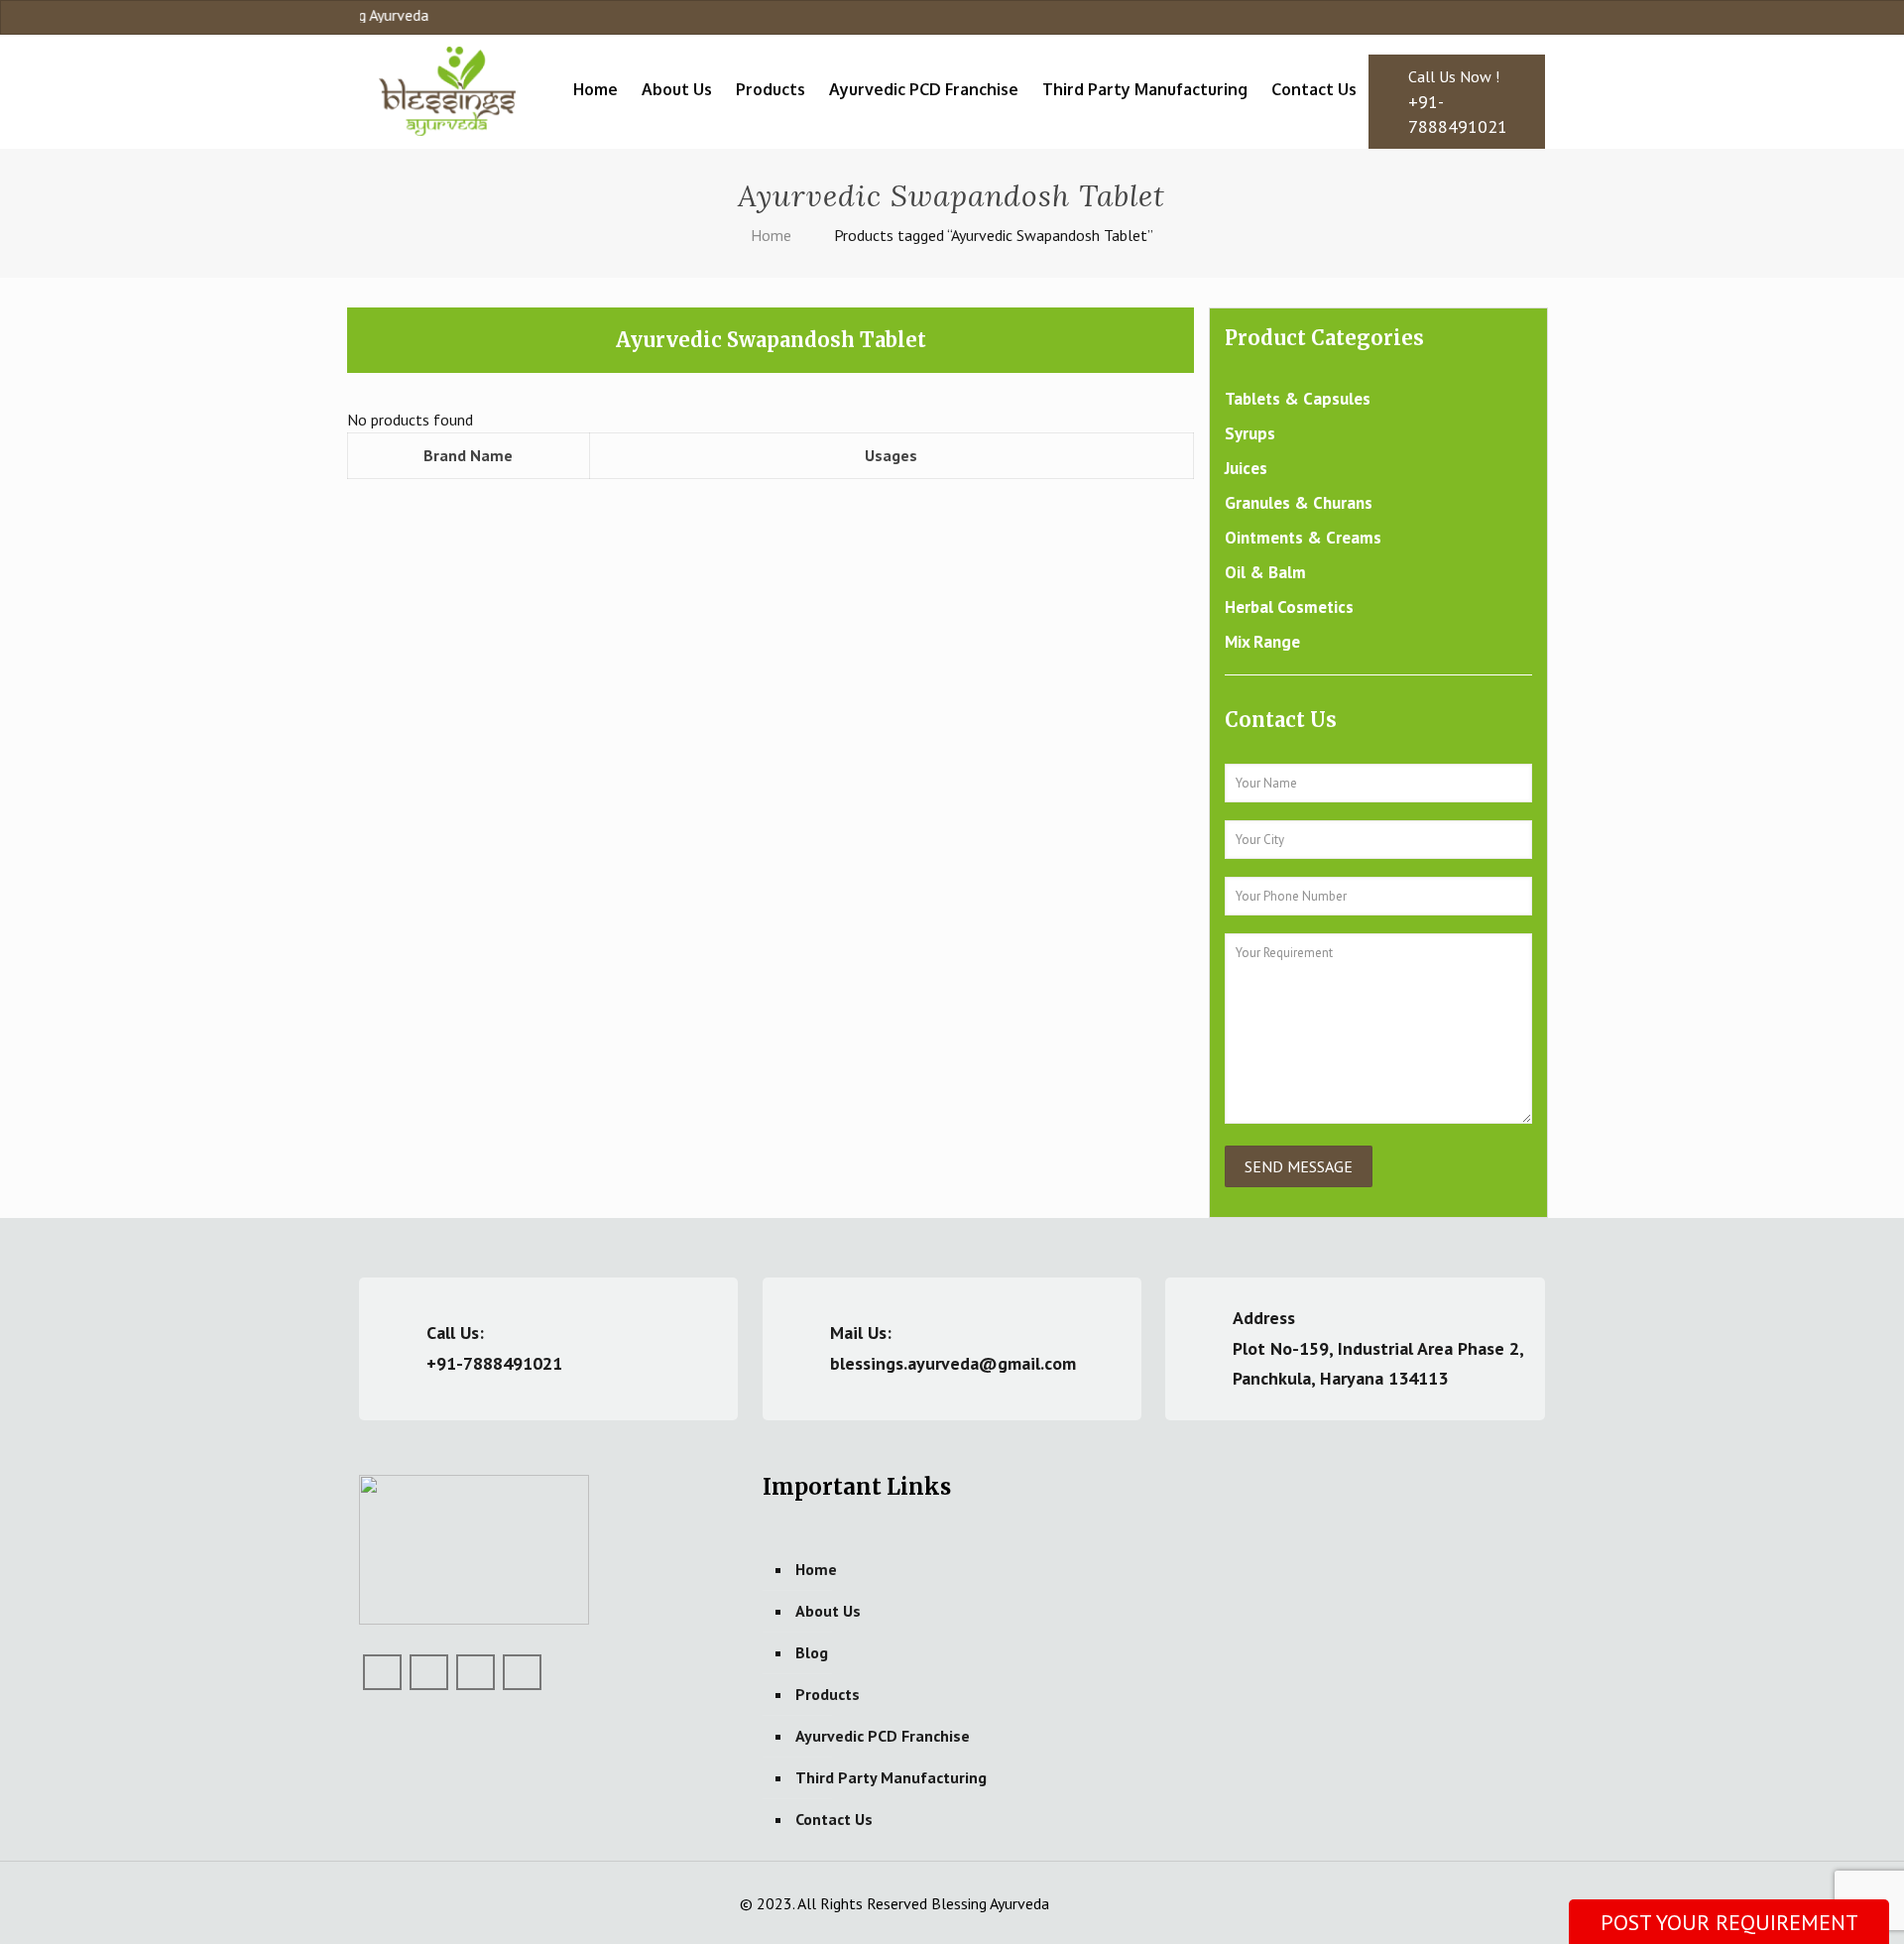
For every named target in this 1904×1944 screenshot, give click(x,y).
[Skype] (1455, 17)
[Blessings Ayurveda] (447, 89)
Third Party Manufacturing (891, 1777)
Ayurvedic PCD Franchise (883, 1736)
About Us (828, 1611)
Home (771, 235)
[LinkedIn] (476, 1672)
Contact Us (834, 1819)
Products (828, 1694)
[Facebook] (1482, 17)
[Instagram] (1536, 17)
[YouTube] (1509, 17)
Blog (812, 1652)
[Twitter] (429, 1672)
